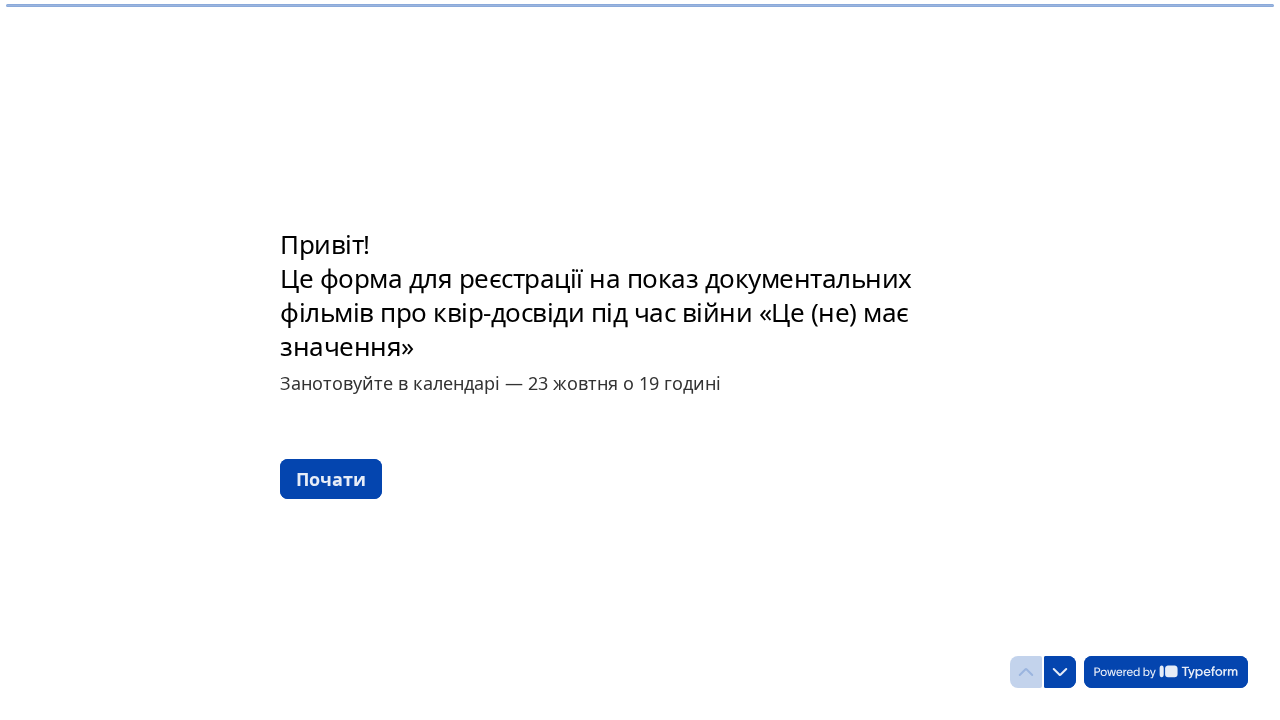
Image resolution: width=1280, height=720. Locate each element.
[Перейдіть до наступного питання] (1060, 672)
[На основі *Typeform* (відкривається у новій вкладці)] (1166, 672)
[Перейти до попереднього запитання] (1026, 672)
